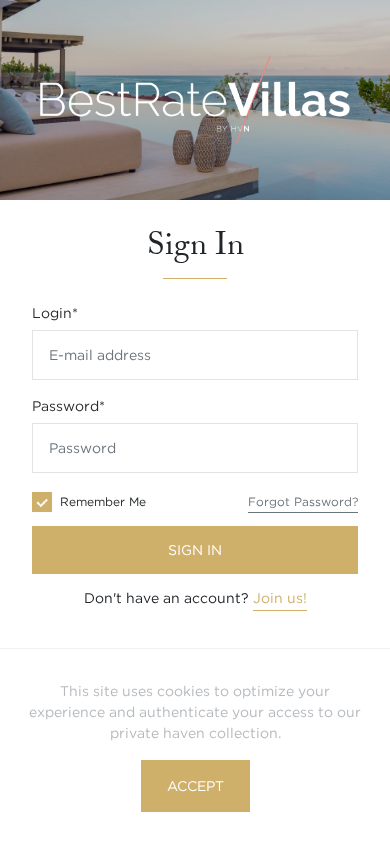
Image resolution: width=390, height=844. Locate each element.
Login (55, 313)
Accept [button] (195, 786)
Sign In (195, 550)
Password (68, 406)
